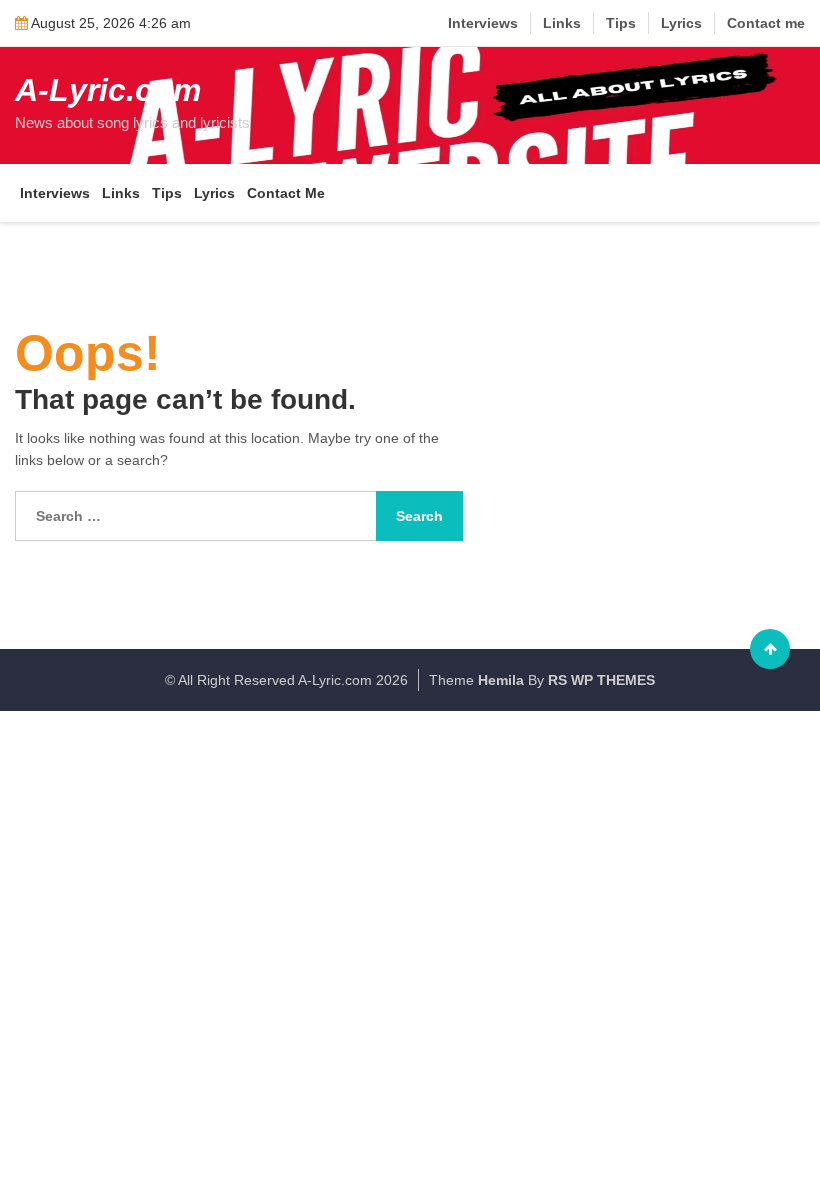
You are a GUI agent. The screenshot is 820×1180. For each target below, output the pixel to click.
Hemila (501, 680)
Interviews (483, 23)
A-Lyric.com (108, 90)
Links (562, 23)
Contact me (766, 23)
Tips (621, 23)
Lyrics (681, 23)
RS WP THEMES (601, 680)
